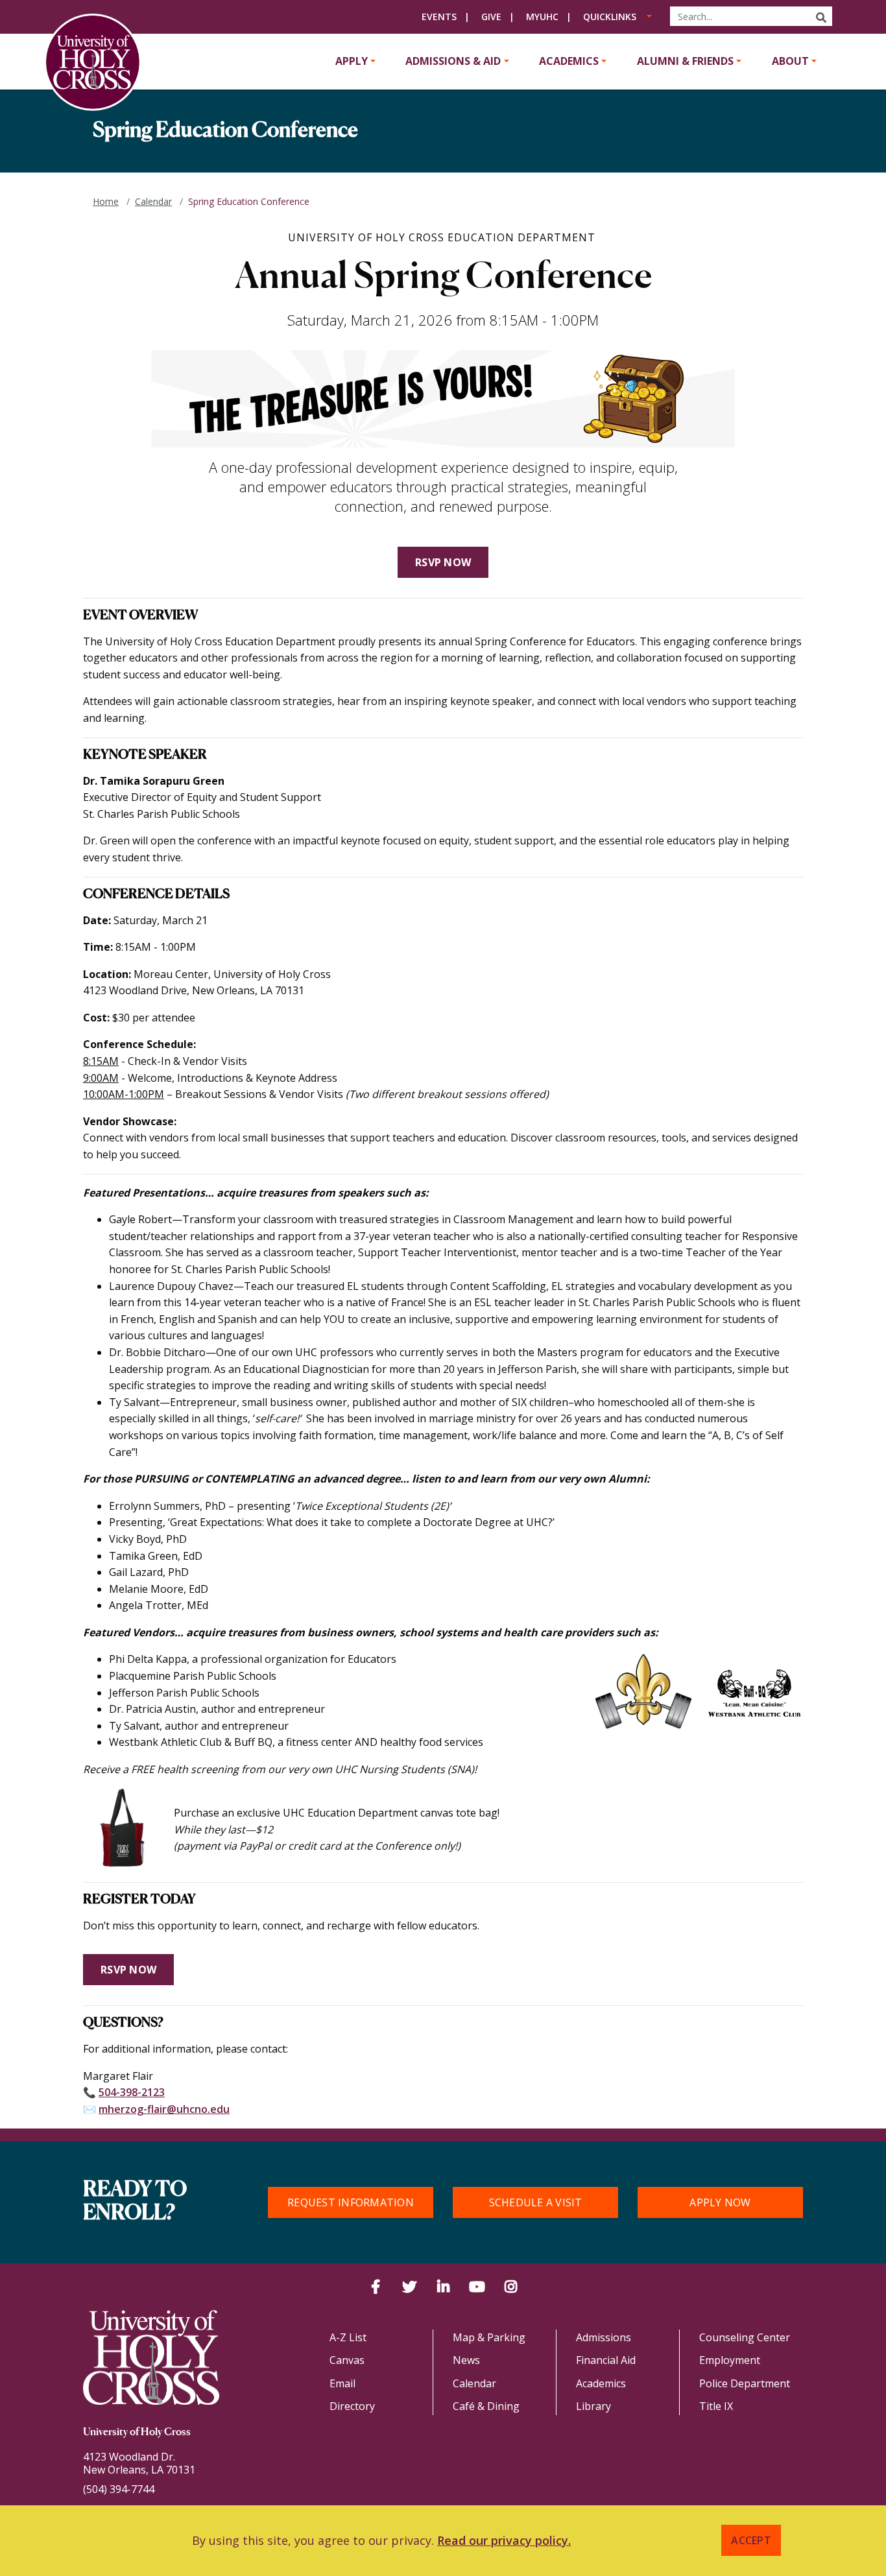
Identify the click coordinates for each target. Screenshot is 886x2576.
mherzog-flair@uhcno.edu (164, 2109)
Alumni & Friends (685, 61)
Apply (352, 61)
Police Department (745, 2383)
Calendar (153, 201)
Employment (730, 2360)
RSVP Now (443, 562)
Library (593, 2406)
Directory (352, 2406)
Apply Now (720, 2202)
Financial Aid (606, 2360)
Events (439, 17)
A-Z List (348, 2337)
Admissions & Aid (453, 61)
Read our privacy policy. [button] (504, 2540)
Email (342, 2383)
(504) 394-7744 (119, 2489)
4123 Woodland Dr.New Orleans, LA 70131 (139, 2463)
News (466, 2360)
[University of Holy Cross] (93, 62)
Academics (569, 61)
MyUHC (542, 17)
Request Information (351, 2202)
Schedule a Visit (536, 2202)
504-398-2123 (132, 2092)
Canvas (347, 2360)
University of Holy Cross (137, 2433)
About (790, 61)
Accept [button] (751, 2540)
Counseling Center (745, 2337)
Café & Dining (486, 2406)
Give (491, 17)
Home (106, 201)
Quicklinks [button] (610, 17)
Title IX (716, 2406)
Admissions (604, 2337)
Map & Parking (489, 2337)
